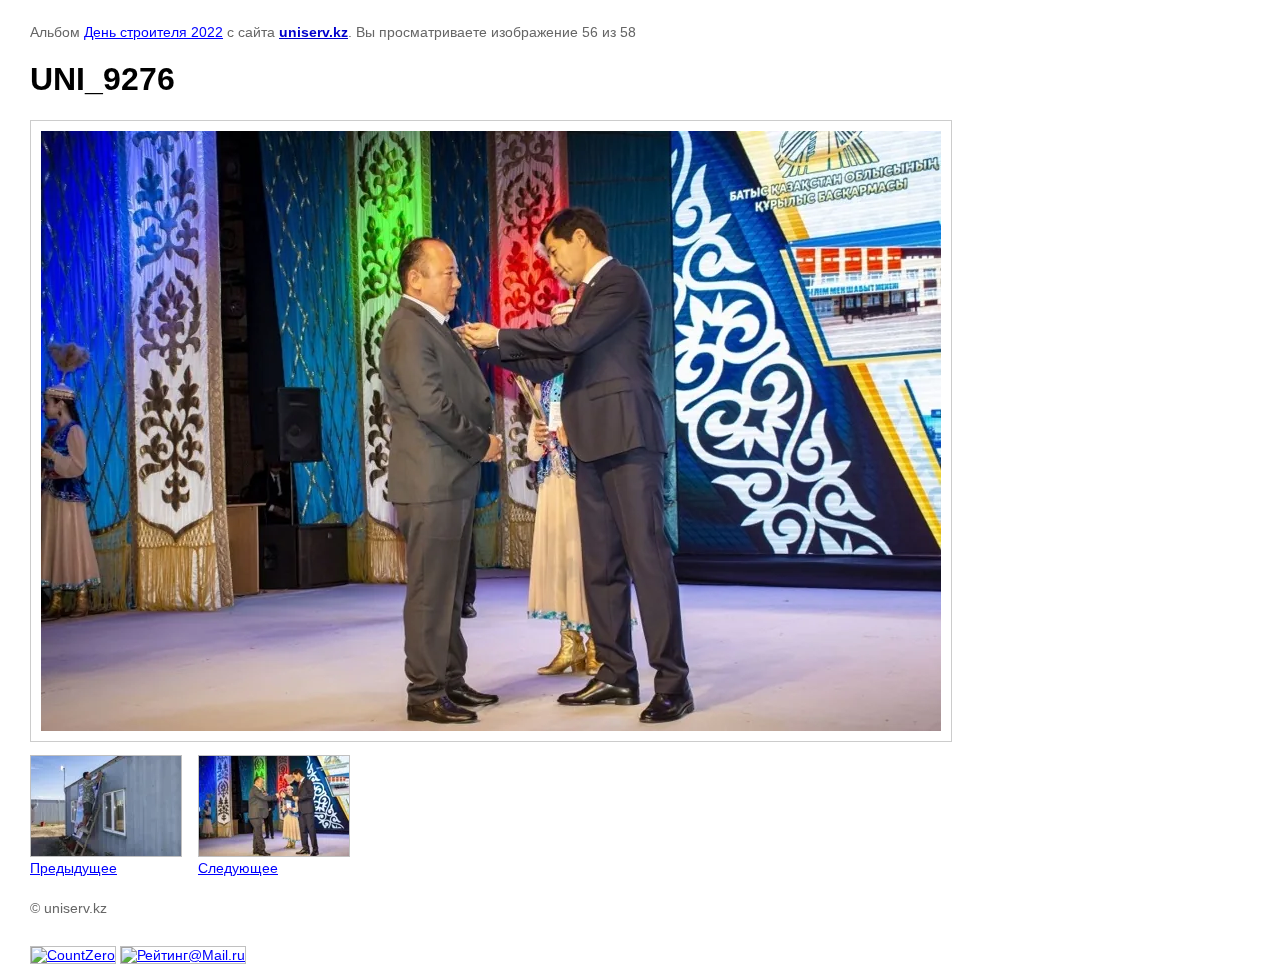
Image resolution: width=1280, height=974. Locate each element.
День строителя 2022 (153, 32)
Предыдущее (73, 868)
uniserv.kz (313, 32)
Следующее (238, 868)
